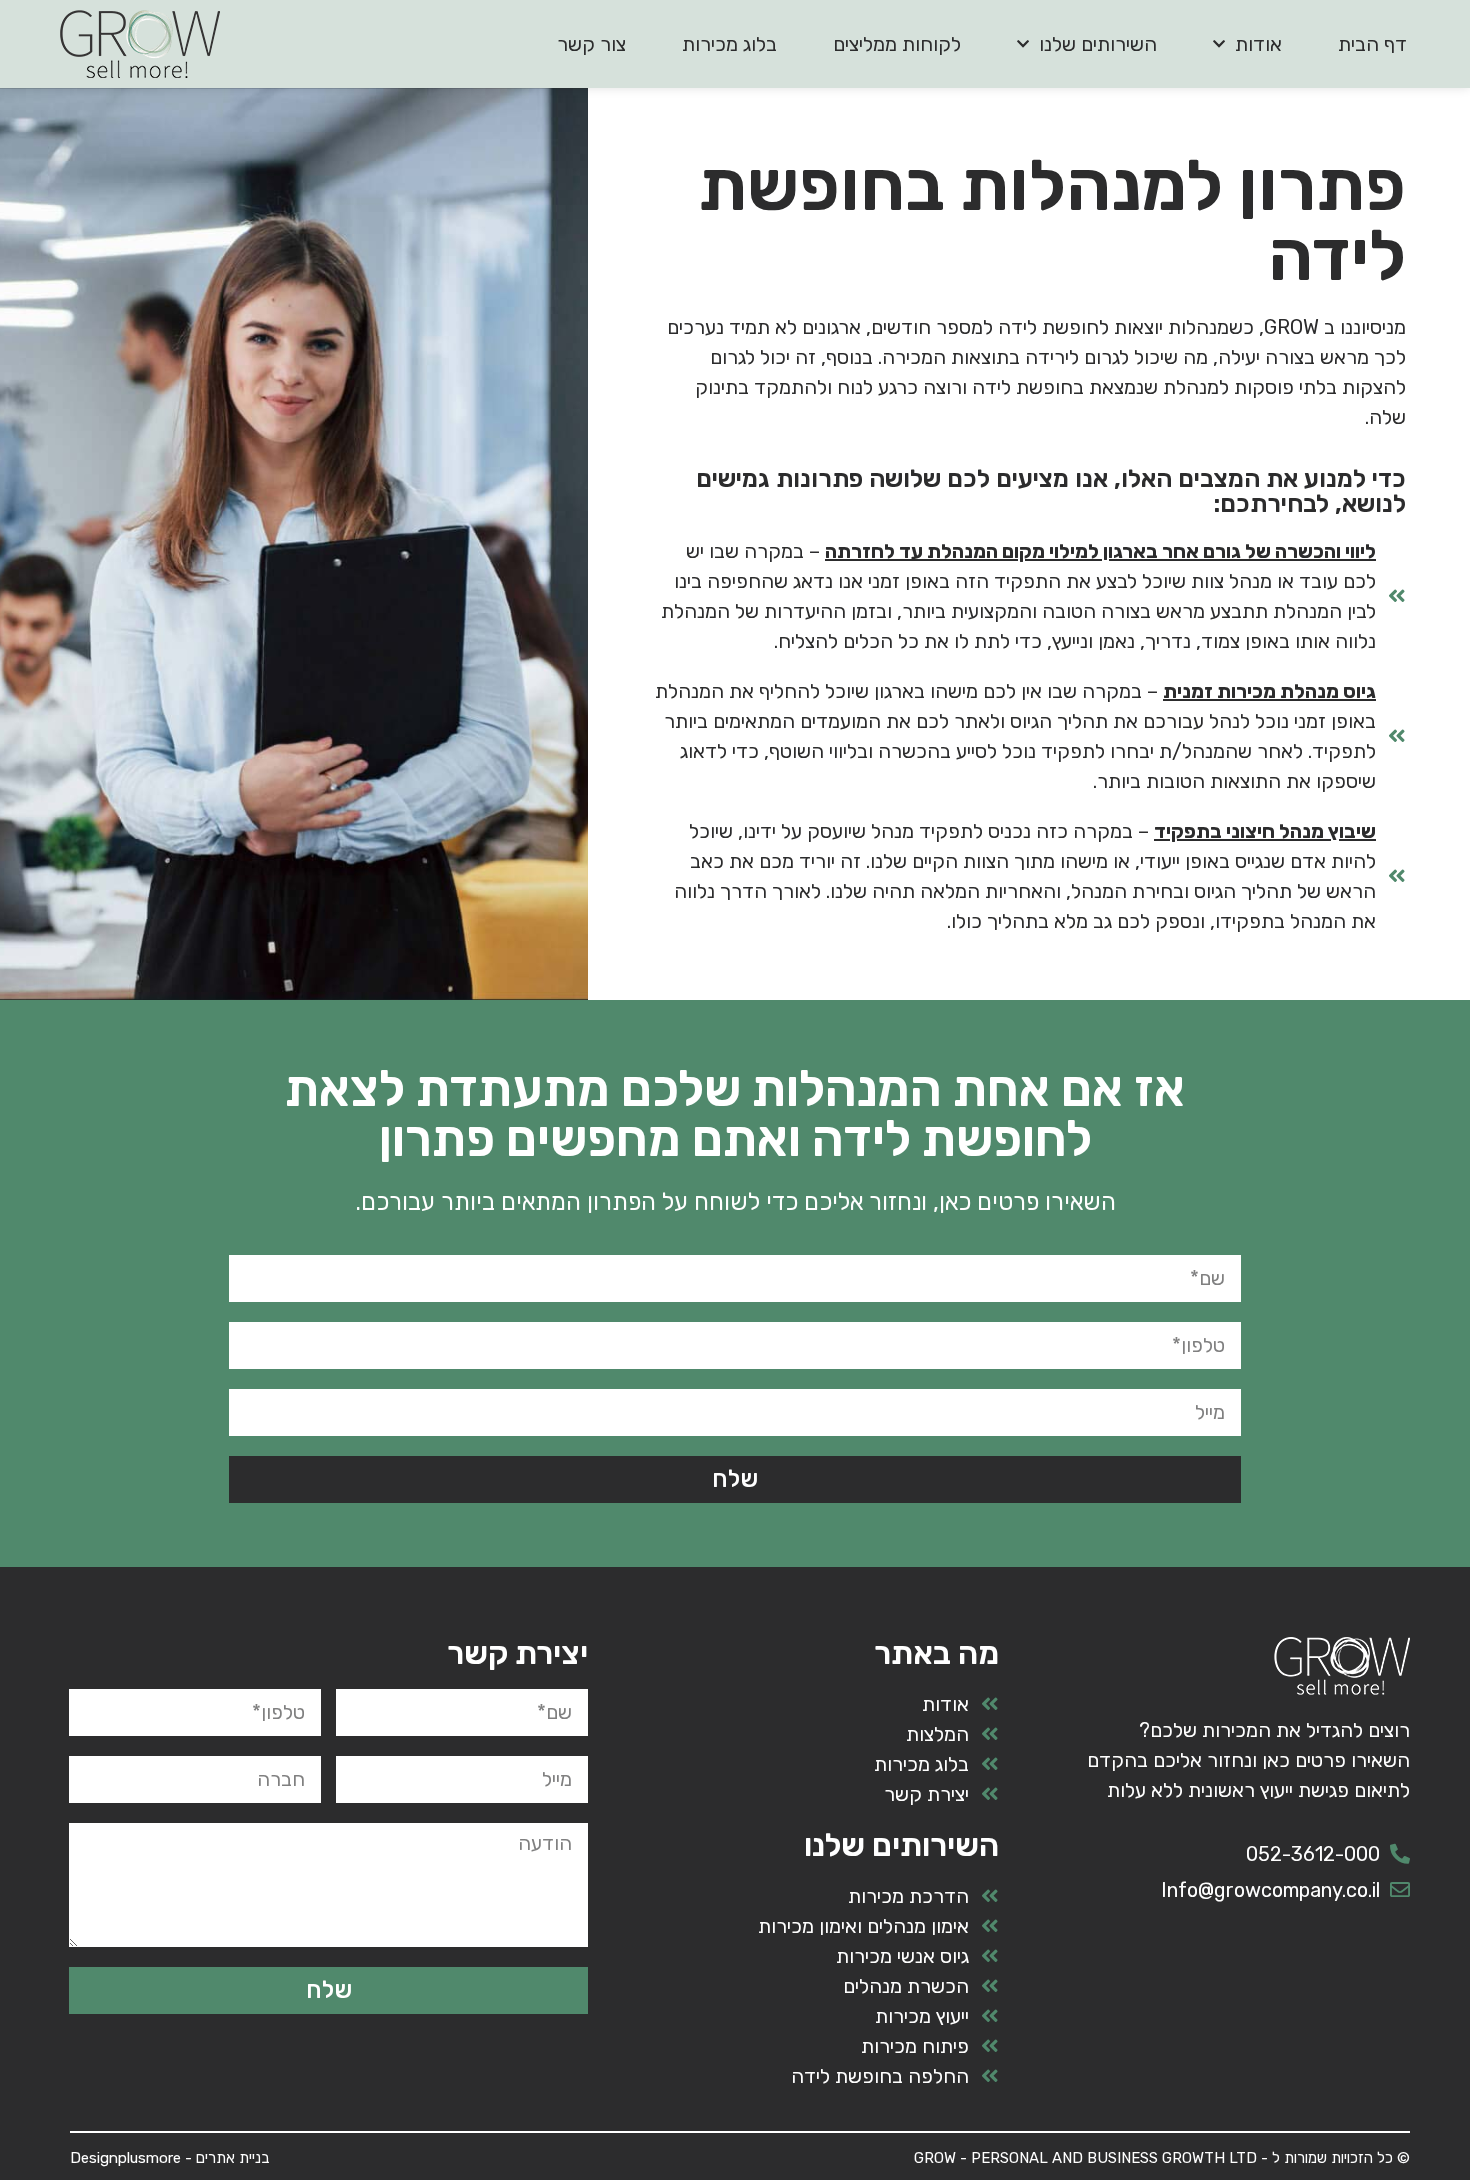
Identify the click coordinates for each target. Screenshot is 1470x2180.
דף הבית (1372, 44)
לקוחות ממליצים (897, 44)
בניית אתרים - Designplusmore (169, 2158)
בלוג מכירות (729, 44)
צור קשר (591, 44)
